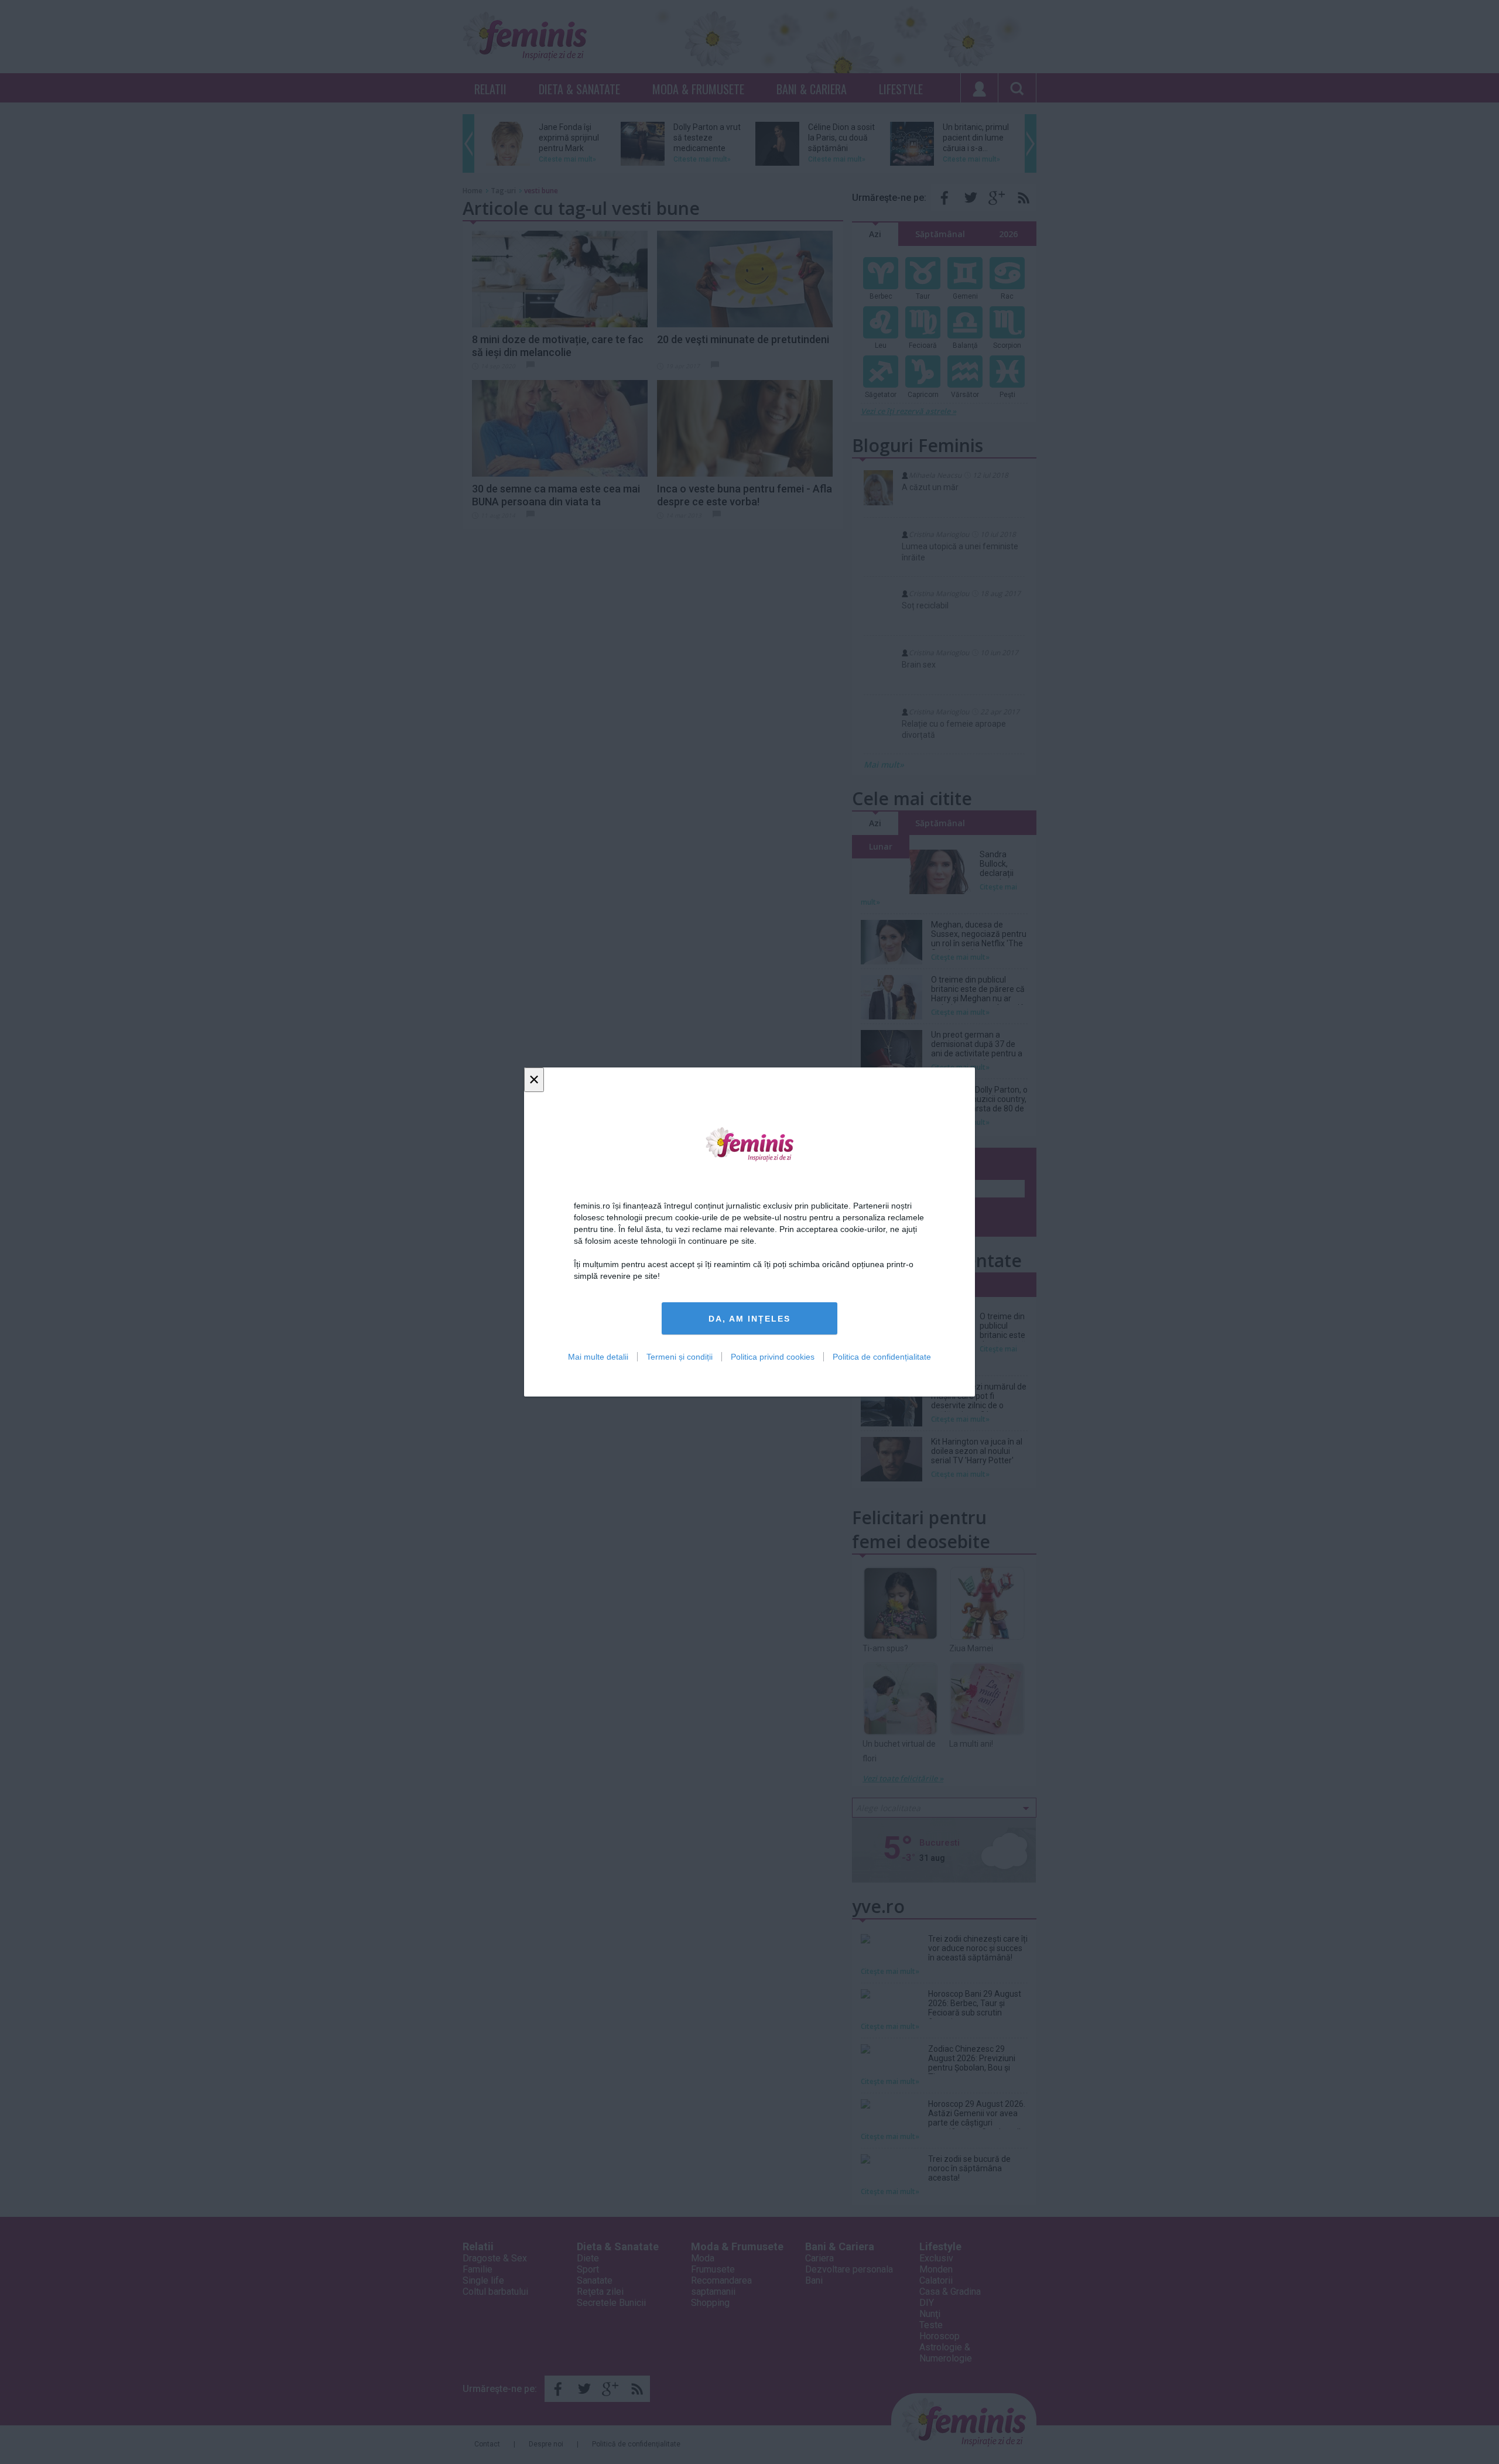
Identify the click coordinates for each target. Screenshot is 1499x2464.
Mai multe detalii (598, 1357)
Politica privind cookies (773, 1357)
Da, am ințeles (749, 1319)
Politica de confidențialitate (882, 1357)
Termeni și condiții (680, 1357)
